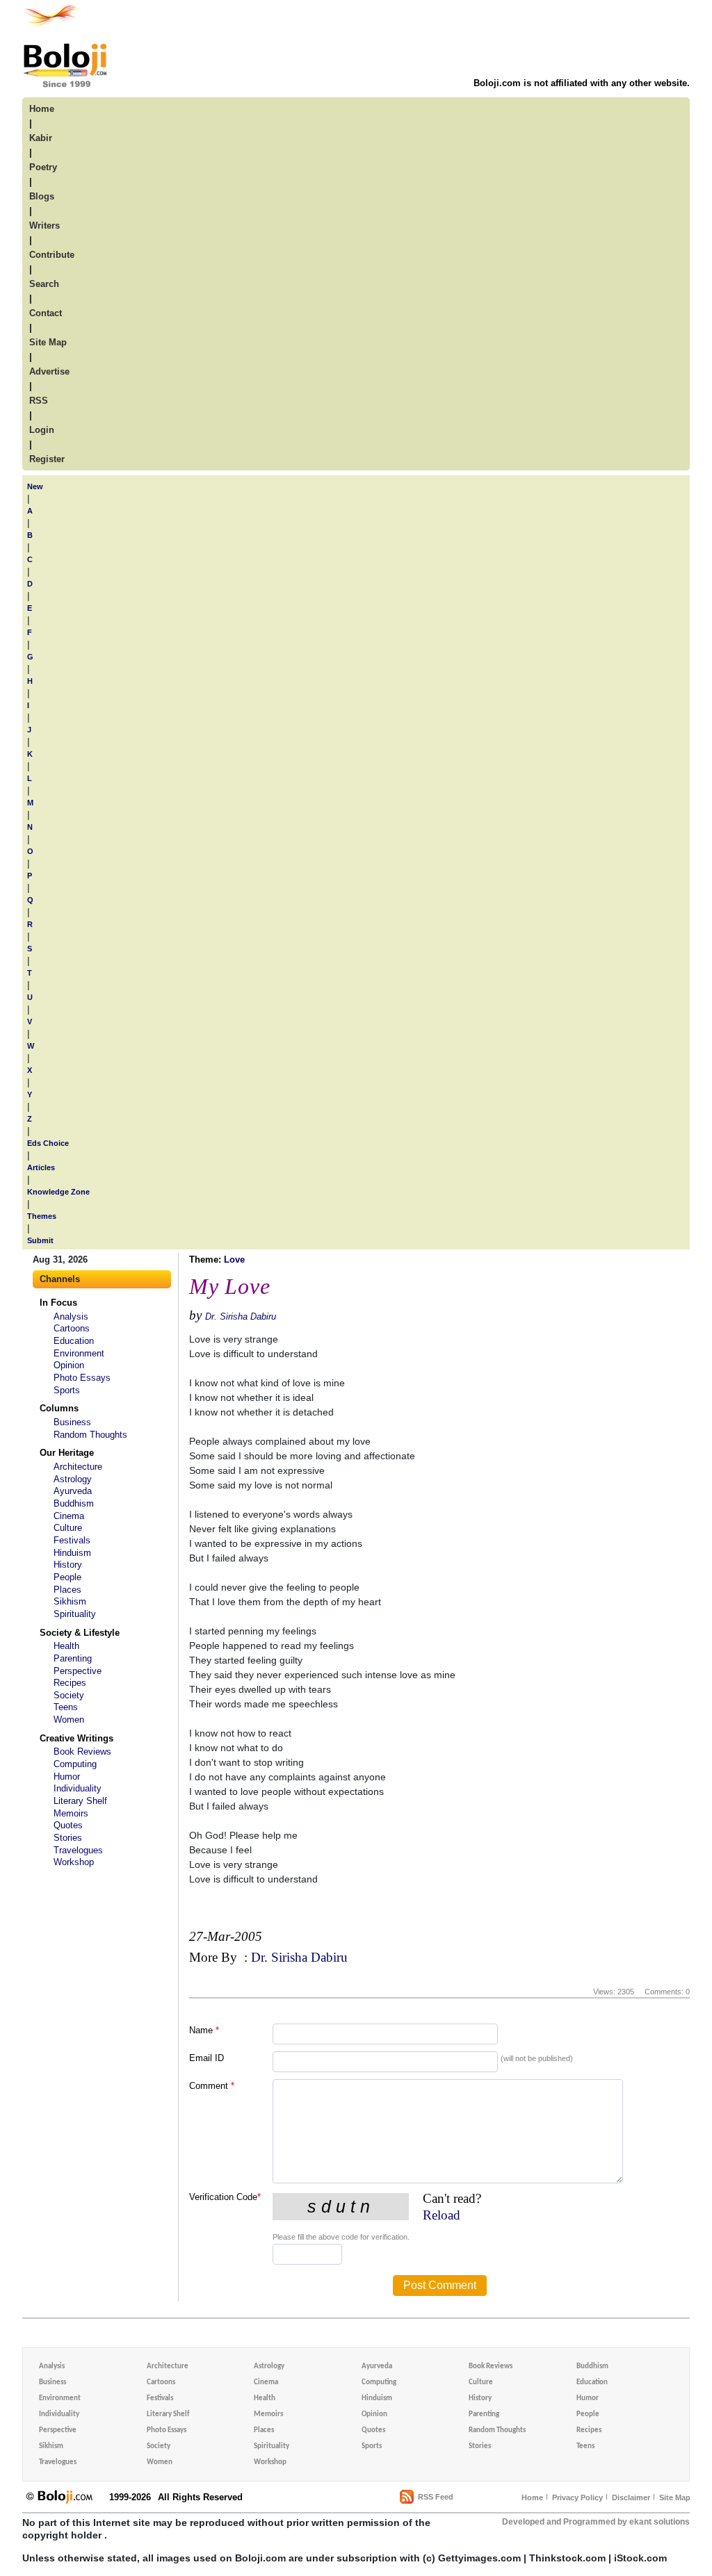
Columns (59, 1408)
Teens (66, 1707)
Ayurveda (73, 1491)
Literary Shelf (80, 1801)
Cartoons (72, 1328)
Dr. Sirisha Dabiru (241, 1316)
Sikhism (70, 1601)
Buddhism (74, 1503)
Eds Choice (48, 1143)
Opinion (69, 1365)
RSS (39, 401)
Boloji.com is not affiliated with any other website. (582, 83)
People (67, 1577)
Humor (67, 1777)
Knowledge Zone (58, 1192)
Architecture (78, 1467)
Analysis (71, 1316)
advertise (49, 371)
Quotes (68, 1825)
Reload (442, 2215)
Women (69, 1720)
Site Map (675, 2497)
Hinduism (72, 1553)
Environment (79, 1353)
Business (72, 1422)
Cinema (69, 1516)
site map (48, 342)
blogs (42, 196)
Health (66, 1646)
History (68, 1565)
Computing (75, 1764)
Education (74, 1341)
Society (69, 1695)
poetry (43, 167)
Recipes (70, 1683)
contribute (52, 255)
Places (67, 1590)
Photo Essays (82, 1378)
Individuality (78, 1788)
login (42, 430)
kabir (41, 138)
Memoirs (71, 1813)
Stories (68, 1838)
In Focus (58, 1303)
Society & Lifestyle (80, 1633)
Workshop (74, 1862)
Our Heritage (67, 1453)
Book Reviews (82, 1751)
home (42, 109)
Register (47, 459)
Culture (68, 1528)
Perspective (78, 1671)
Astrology (73, 1479)
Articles (41, 1167)
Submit (40, 1240)
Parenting (73, 1658)
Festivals (72, 1540)
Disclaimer (631, 2497)
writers (44, 225)
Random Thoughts (90, 1435)
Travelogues (78, 1850)
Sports (67, 1390)
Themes (42, 1216)
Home (532, 2497)
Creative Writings (76, 1738)
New (35, 486)
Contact (46, 313)
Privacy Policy (577, 2497)
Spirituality (75, 1614)
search (44, 284)
